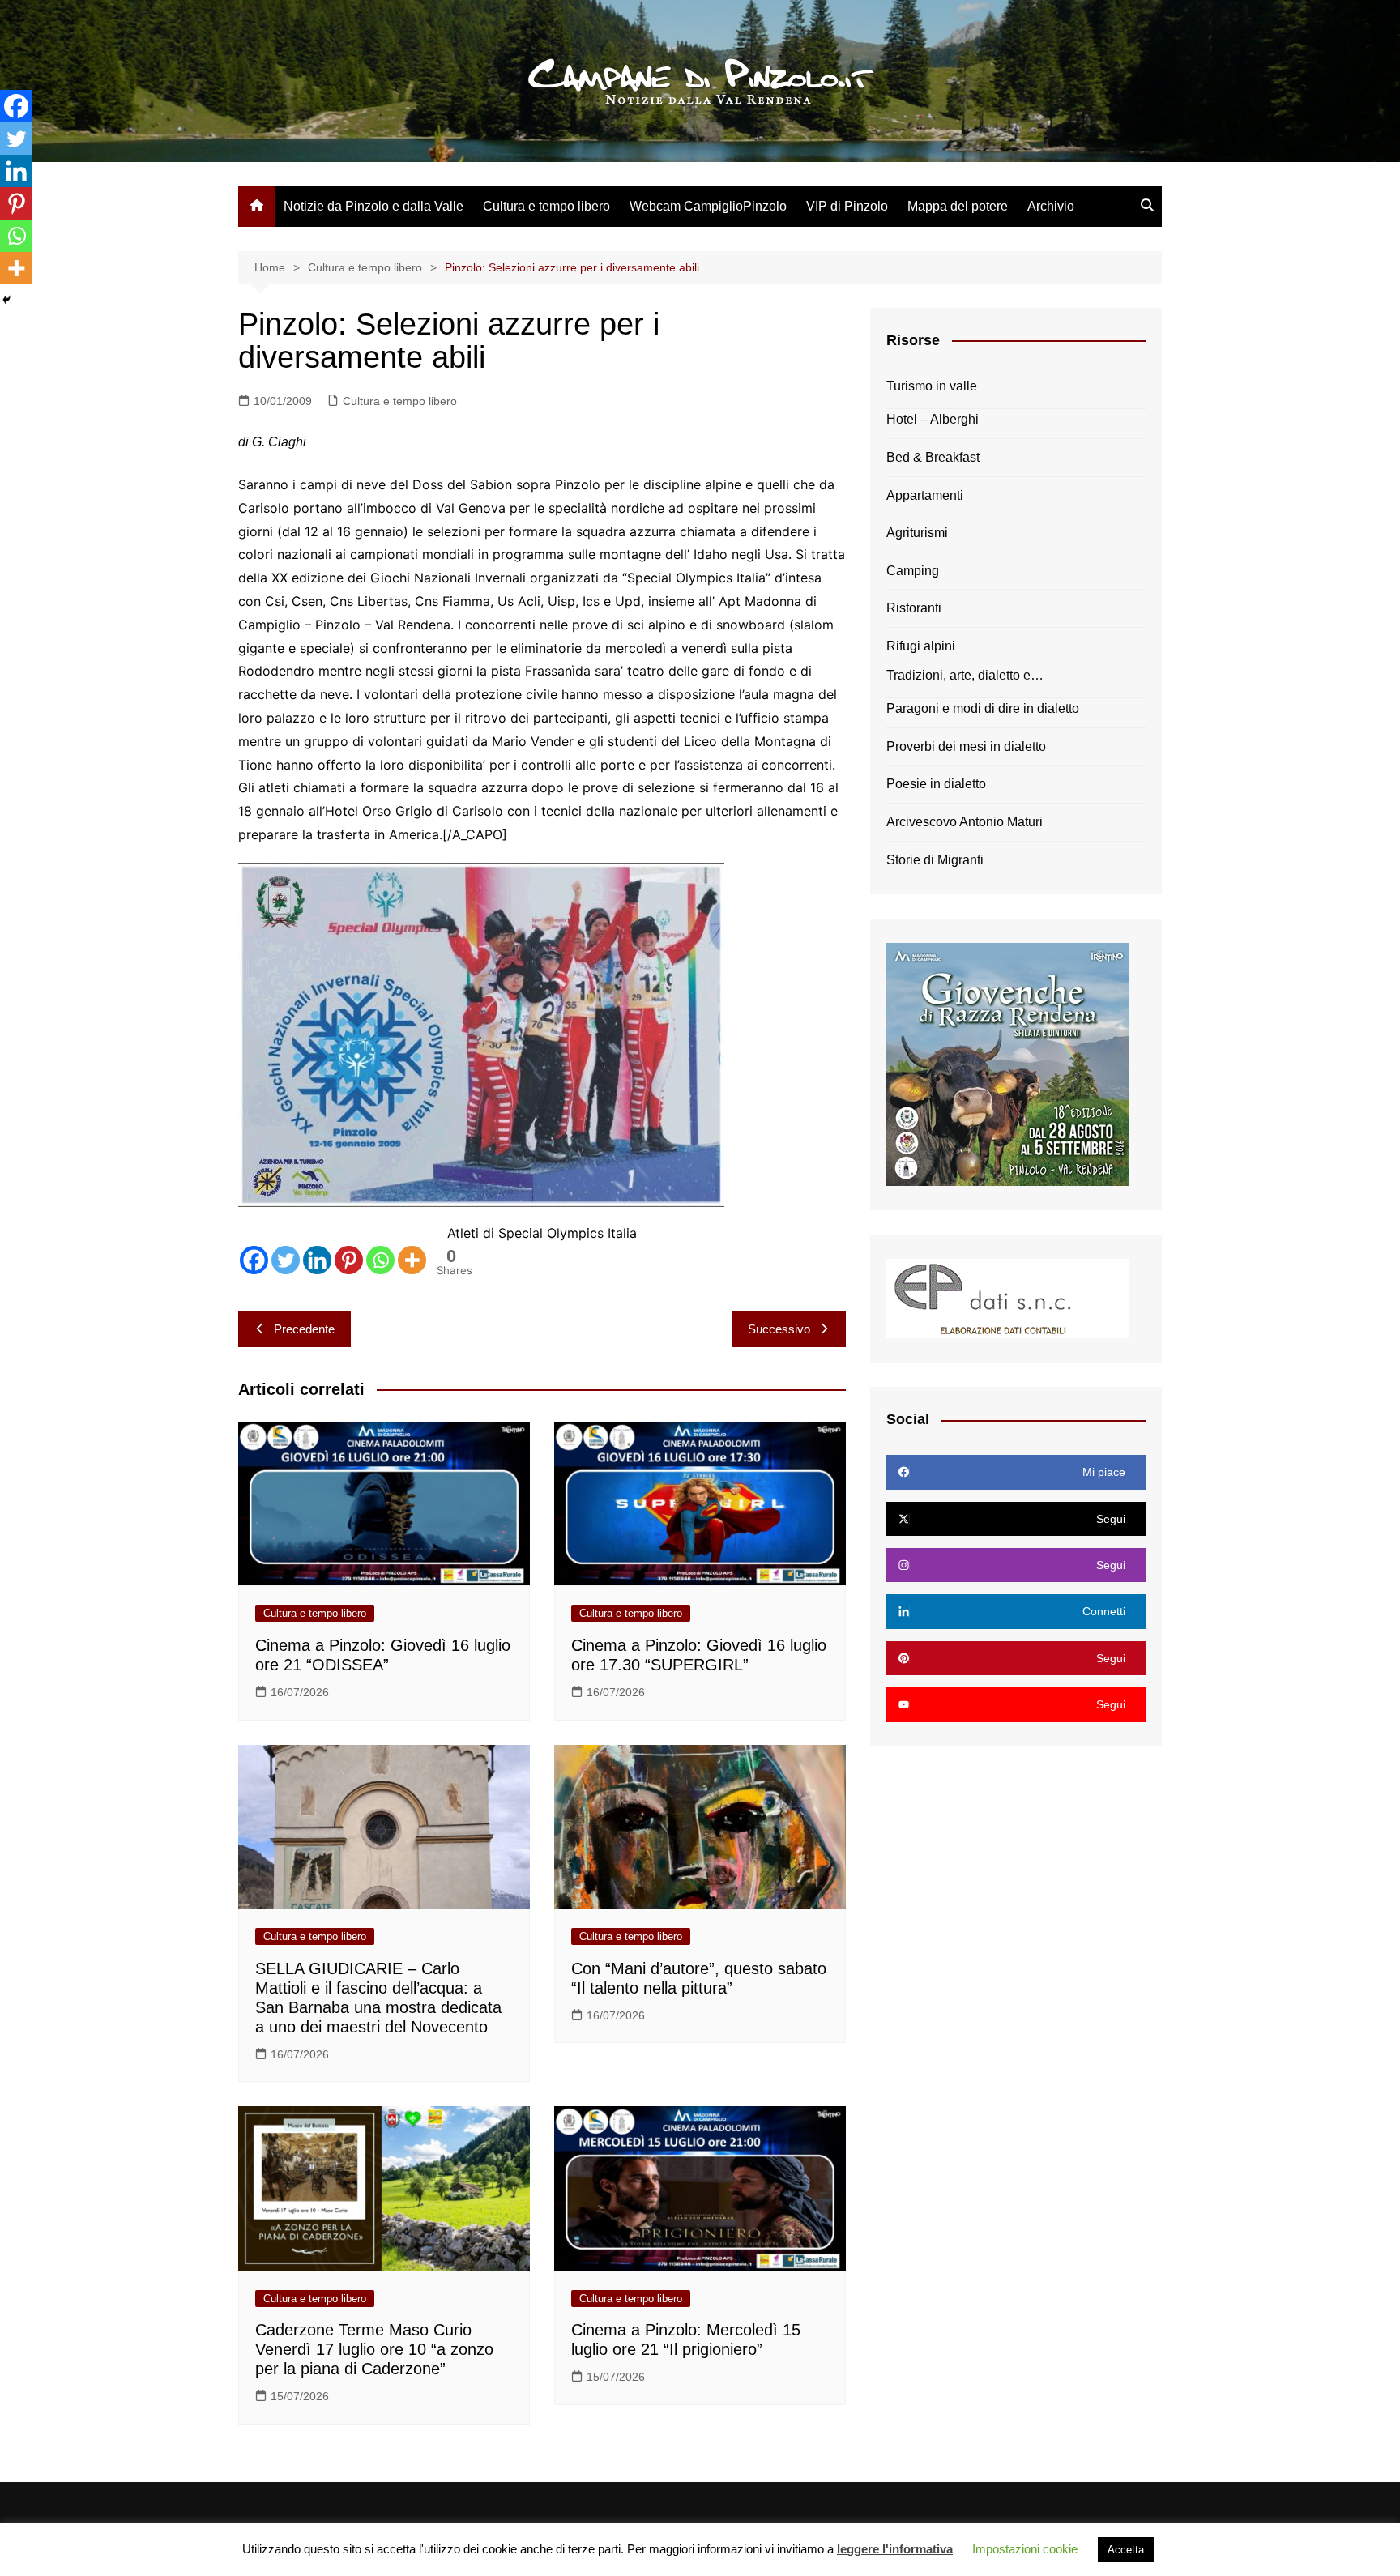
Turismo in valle (932, 386)
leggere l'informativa (895, 2549)
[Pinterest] (349, 1260)
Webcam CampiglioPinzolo (708, 206)
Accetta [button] (1126, 2550)
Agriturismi (917, 533)
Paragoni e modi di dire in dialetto (983, 708)
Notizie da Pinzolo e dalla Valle (373, 206)
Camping (913, 571)
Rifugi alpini (921, 646)
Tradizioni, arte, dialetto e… (965, 675)
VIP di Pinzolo (847, 206)
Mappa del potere (958, 206)
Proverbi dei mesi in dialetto (966, 746)
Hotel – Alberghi (933, 419)
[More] (412, 1260)
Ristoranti (914, 608)
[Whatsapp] (380, 1260)
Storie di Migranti (935, 860)
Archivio (1051, 206)
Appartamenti (925, 495)
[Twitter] (286, 1260)
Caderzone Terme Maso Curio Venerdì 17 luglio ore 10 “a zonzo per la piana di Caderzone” (374, 2349)
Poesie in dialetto (936, 784)
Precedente (304, 1329)
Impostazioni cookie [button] (1025, 2549)
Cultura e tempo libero (546, 206)
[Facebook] (254, 1260)
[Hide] (6, 300)
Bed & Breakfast (933, 457)
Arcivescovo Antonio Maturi (965, 822)
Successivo (779, 1329)
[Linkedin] (317, 1260)
